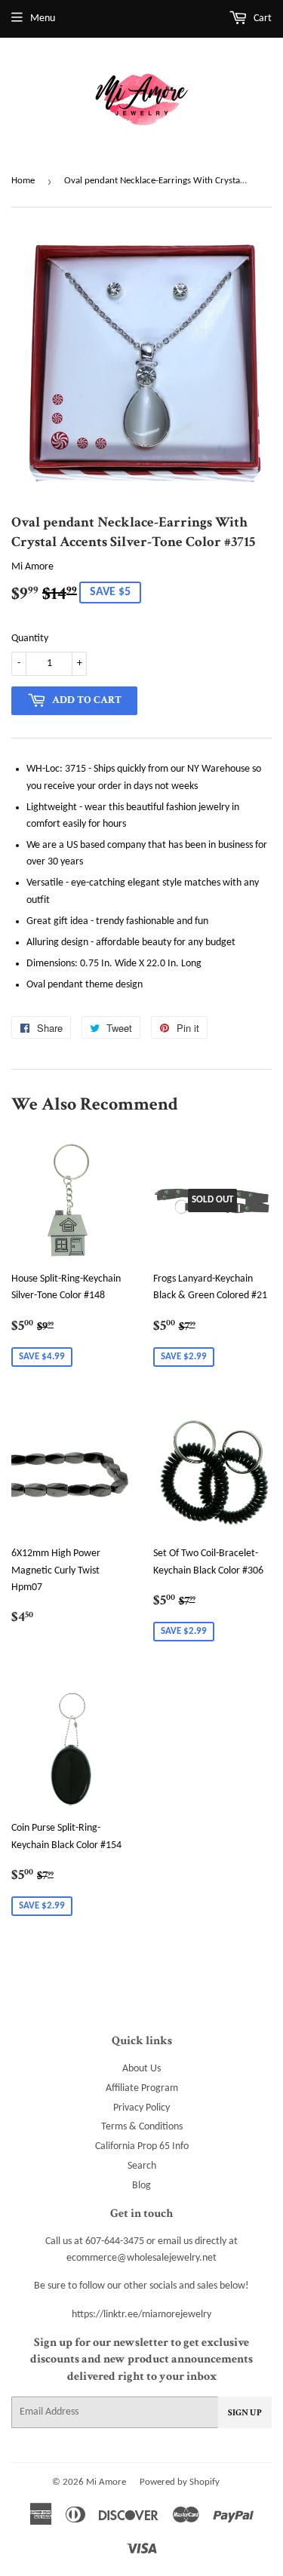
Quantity (30, 639)
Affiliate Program (142, 2088)
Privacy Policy (141, 2108)
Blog (141, 2186)
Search (142, 2166)
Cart (261, 18)
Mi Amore (106, 2482)
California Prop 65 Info (142, 2146)
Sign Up (245, 2413)
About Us (141, 2069)
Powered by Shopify (180, 2482)
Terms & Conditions (142, 2127)
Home (23, 181)
